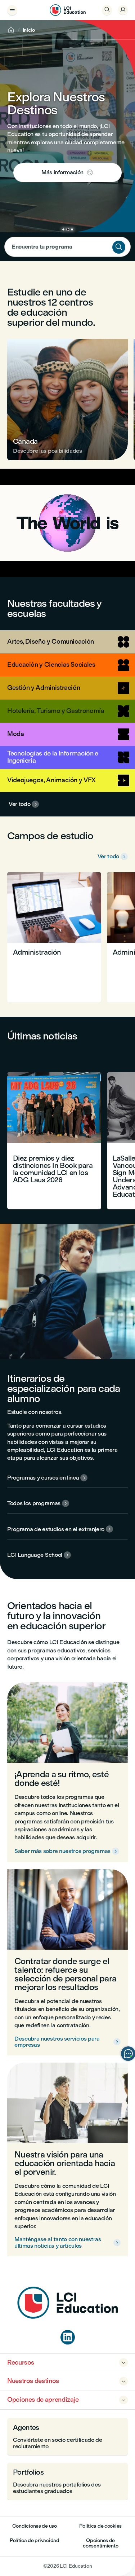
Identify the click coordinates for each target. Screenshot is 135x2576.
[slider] (13, 551)
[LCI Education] (68, 10)
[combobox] (67, 247)
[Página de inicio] (68, 2317)
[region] (67, 523)
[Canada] (67, 400)
